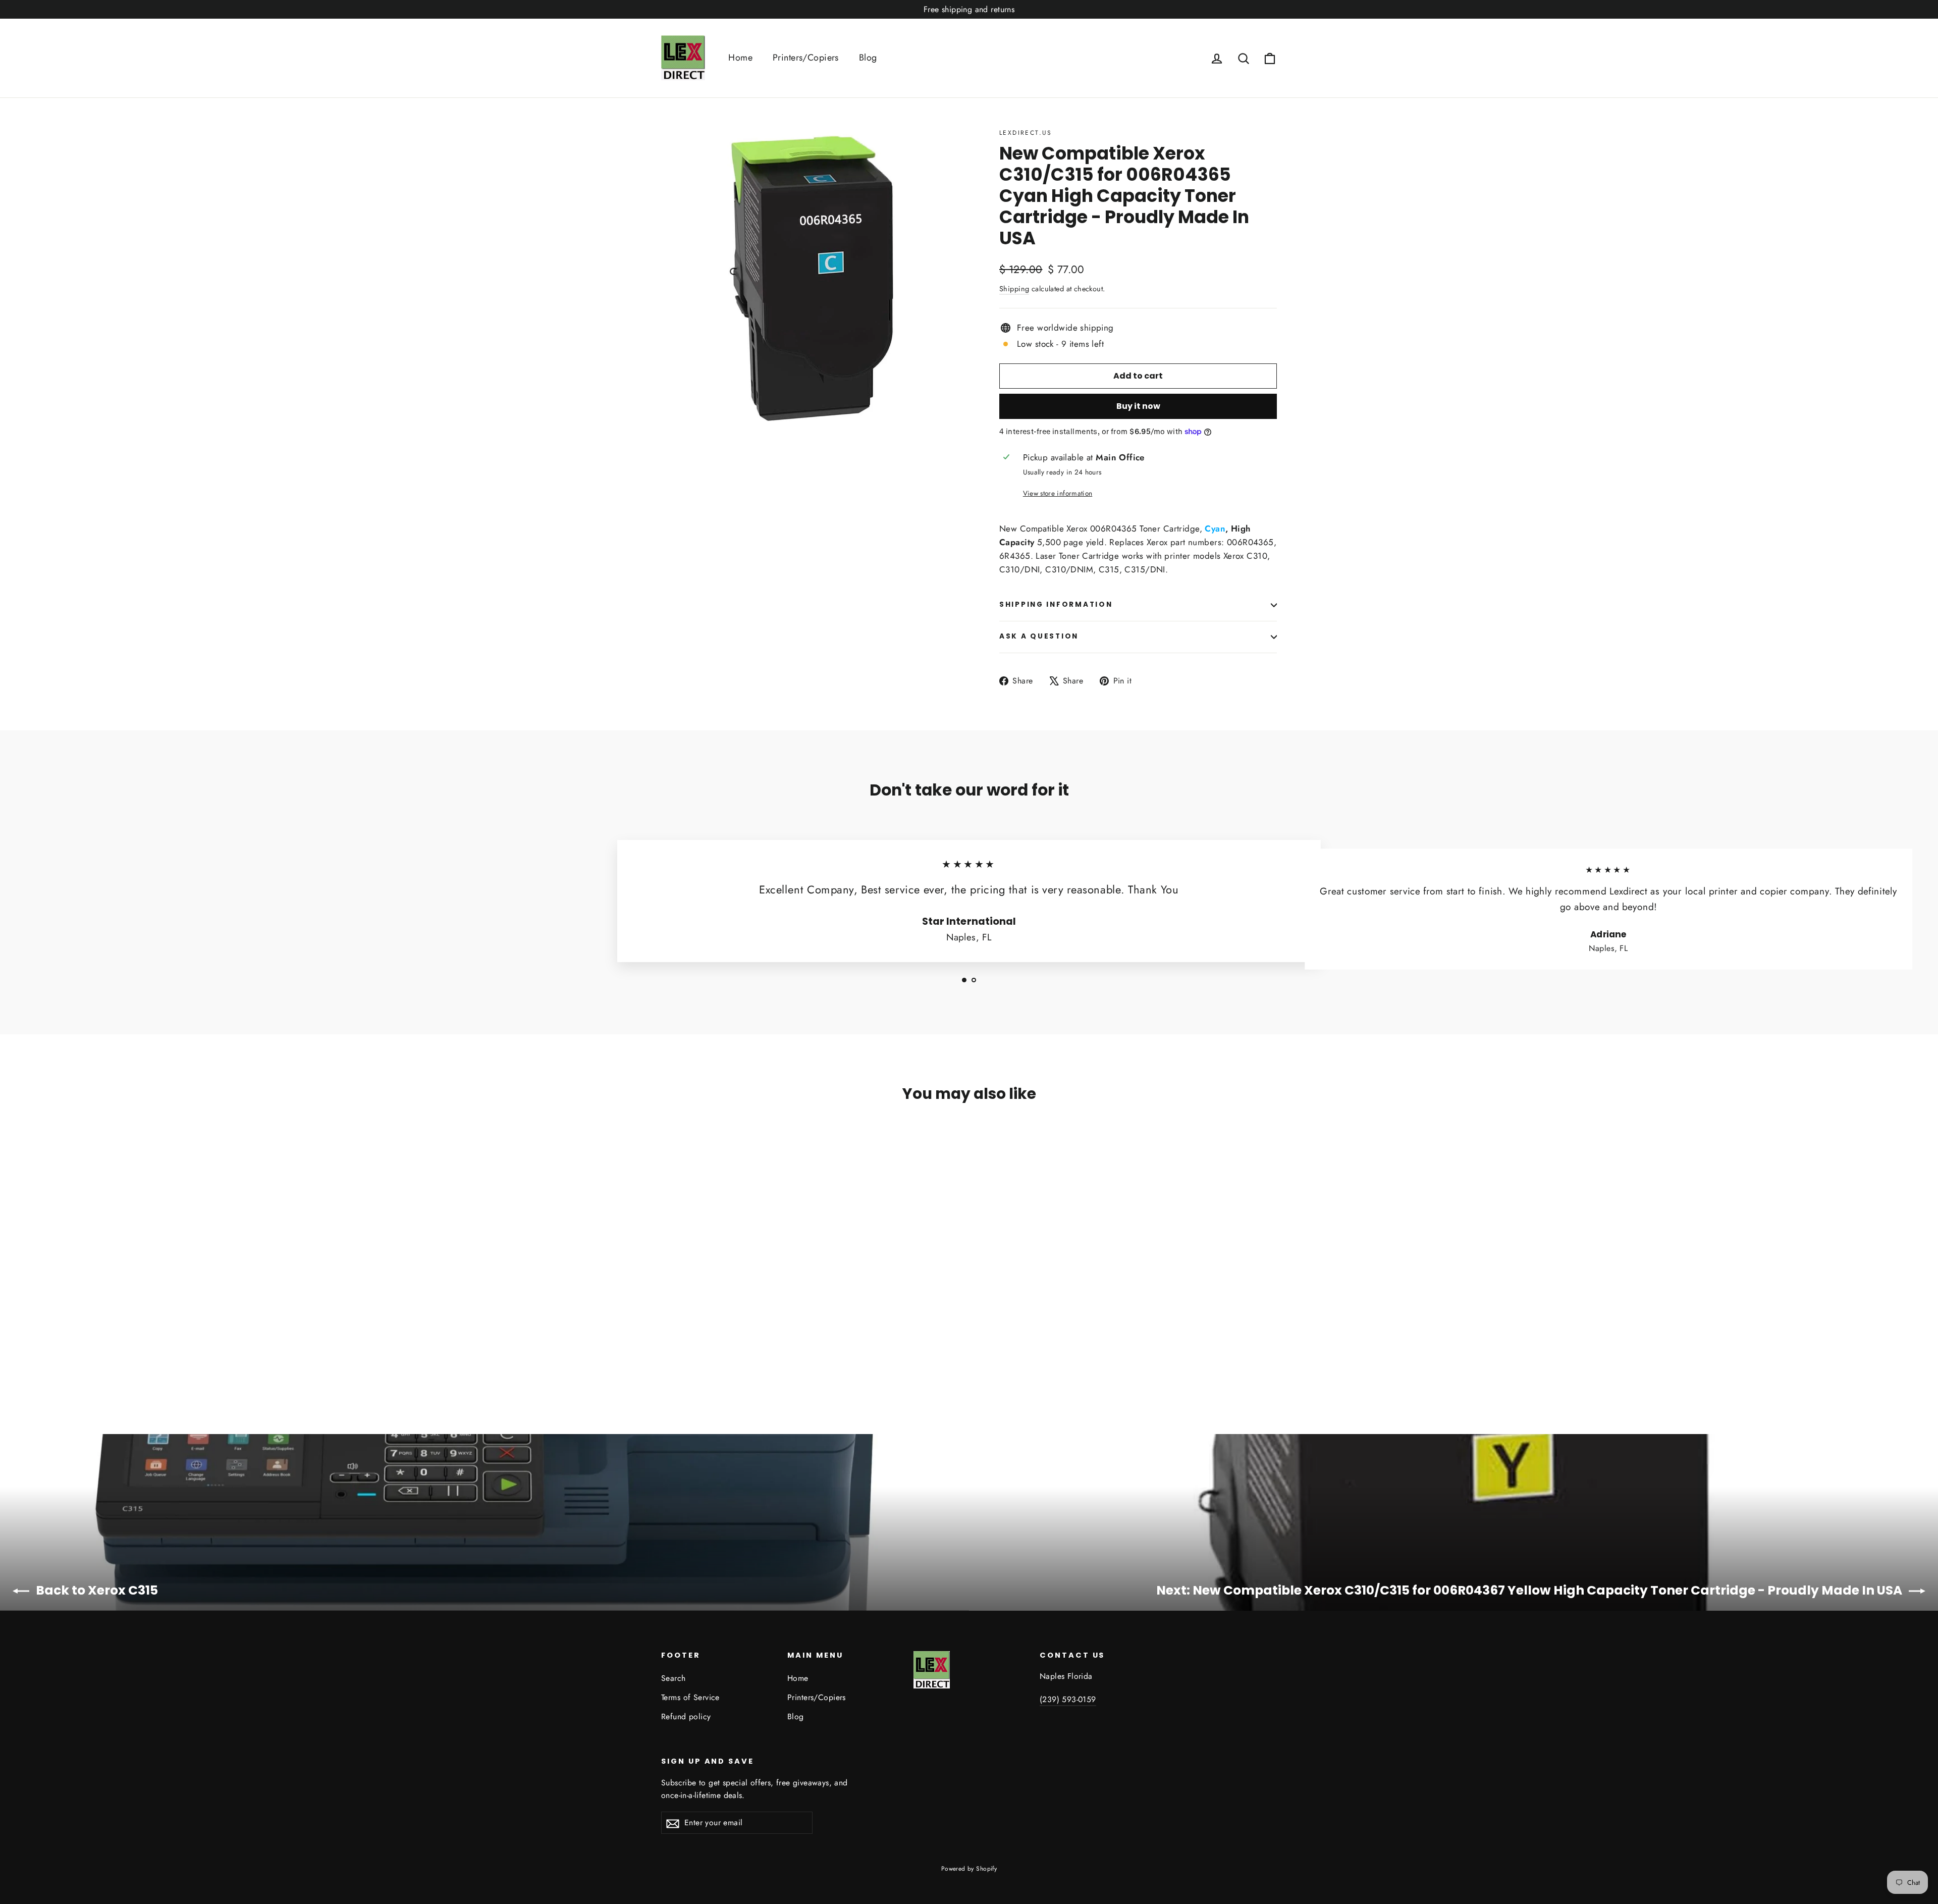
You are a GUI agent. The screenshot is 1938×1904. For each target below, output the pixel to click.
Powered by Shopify (969, 1869)
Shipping (1014, 289)
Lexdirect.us (1026, 133)
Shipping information (1056, 604)
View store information (1058, 493)
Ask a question (1039, 636)
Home (740, 58)
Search (674, 1678)
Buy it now (1138, 406)
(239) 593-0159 (1068, 1699)
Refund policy (686, 1716)
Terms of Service (690, 1697)
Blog (868, 58)
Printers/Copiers (806, 58)
